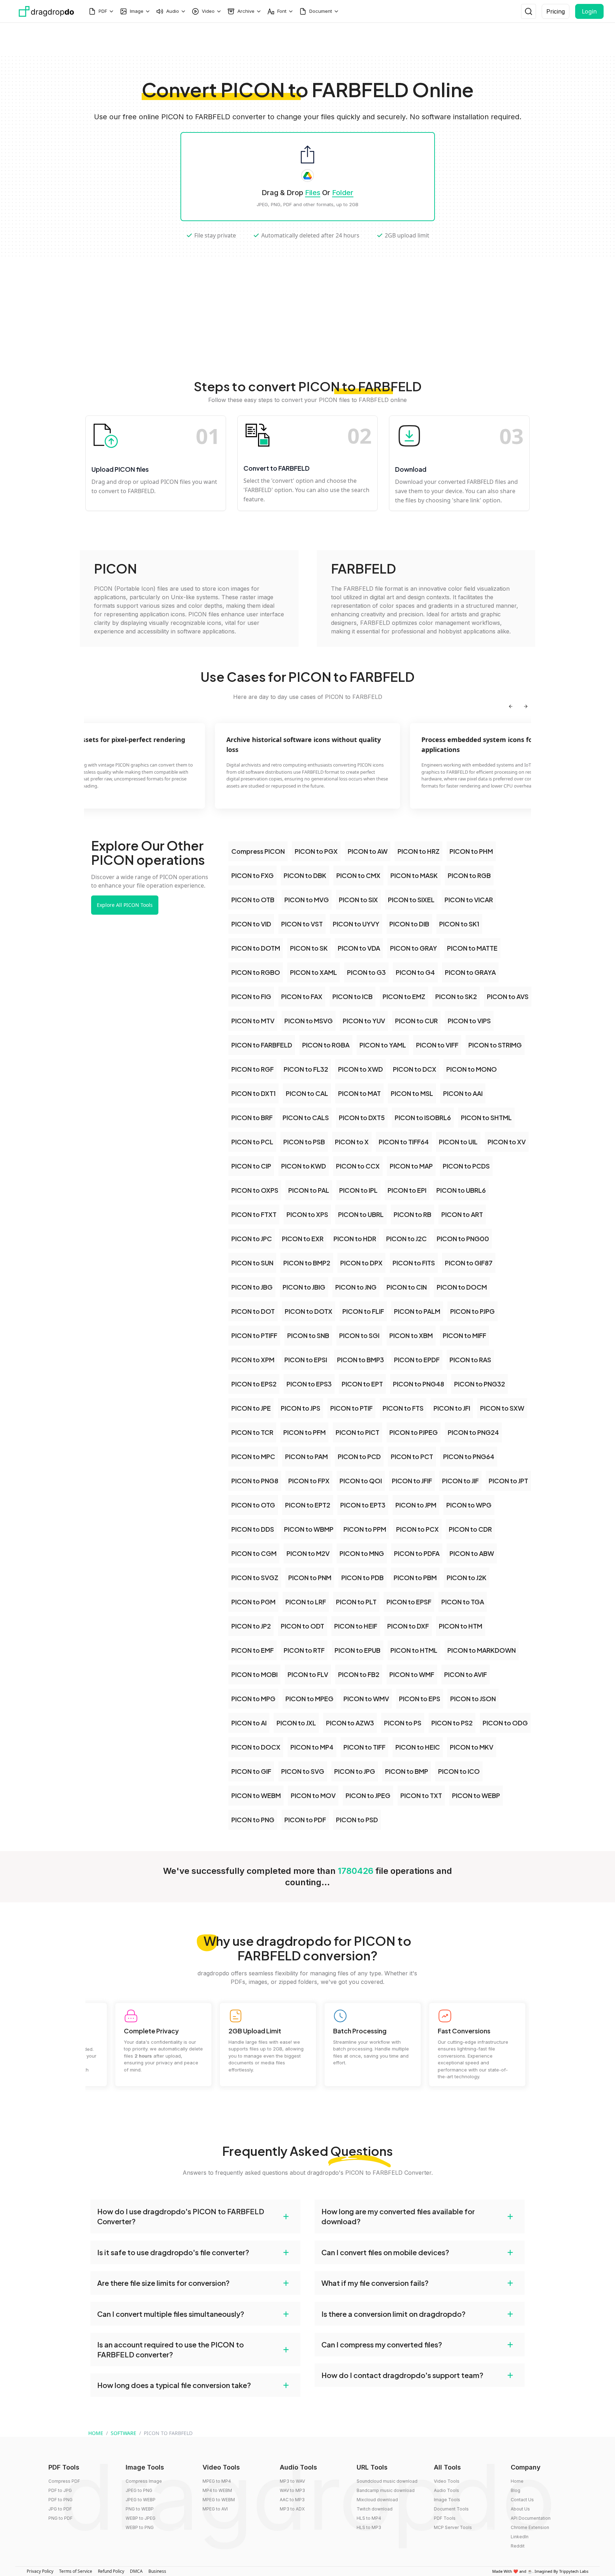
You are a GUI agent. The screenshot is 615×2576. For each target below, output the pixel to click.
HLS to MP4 (369, 2518)
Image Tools (447, 2500)
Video (208, 11)
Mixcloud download (377, 2500)
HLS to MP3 (369, 2527)
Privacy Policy (40, 2571)
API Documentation (531, 2518)
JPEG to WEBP (141, 2500)
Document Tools (451, 2509)
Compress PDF (64, 2481)
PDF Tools (445, 2518)
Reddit (518, 2546)
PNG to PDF (61, 2518)
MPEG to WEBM (219, 2500)
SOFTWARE (123, 2433)
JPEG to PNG (139, 2490)
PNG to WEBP (140, 2509)
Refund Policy (111, 2571)
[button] (195, 2216)
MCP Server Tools (453, 2527)
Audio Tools (446, 2490)
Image (137, 11)
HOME (96, 2433)
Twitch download (375, 2509)
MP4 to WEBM (217, 2490)
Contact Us (522, 2500)
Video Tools (447, 2481)
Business (157, 2571)
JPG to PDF (60, 2509)
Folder (343, 193)
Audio (173, 11)
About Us (520, 2509)
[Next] (526, 706)
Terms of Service (76, 2571)
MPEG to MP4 (217, 2481)
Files (313, 193)
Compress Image (144, 2481)
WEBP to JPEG (141, 2518)
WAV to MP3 (292, 2490)
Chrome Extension (530, 2527)
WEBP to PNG (140, 2527)
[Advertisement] (307, 39)
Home (517, 2481)
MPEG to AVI (215, 2509)
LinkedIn (520, 2537)
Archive (246, 11)
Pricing (556, 11)
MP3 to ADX (292, 2509)
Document (321, 11)
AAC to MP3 (292, 2500)
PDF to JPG (60, 2490)
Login (589, 11)
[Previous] (511, 706)
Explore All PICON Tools (125, 905)
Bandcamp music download (386, 2490)
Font (282, 11)
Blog (516, 2490)
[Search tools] (529, 11)
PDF (103, 11)
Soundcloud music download (387, 2481)
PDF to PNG (61, 2500)
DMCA (136, 2571)
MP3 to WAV (292, 2481)
